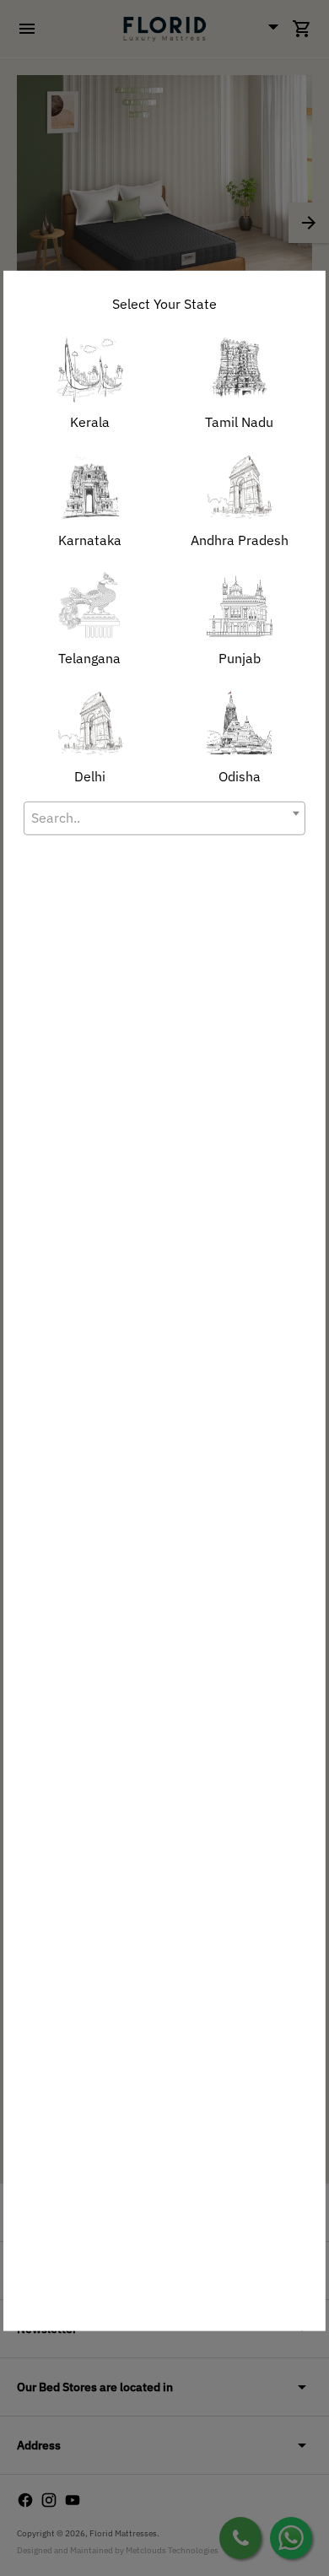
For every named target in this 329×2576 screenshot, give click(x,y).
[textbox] (164, 817)
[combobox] (164, 818)
